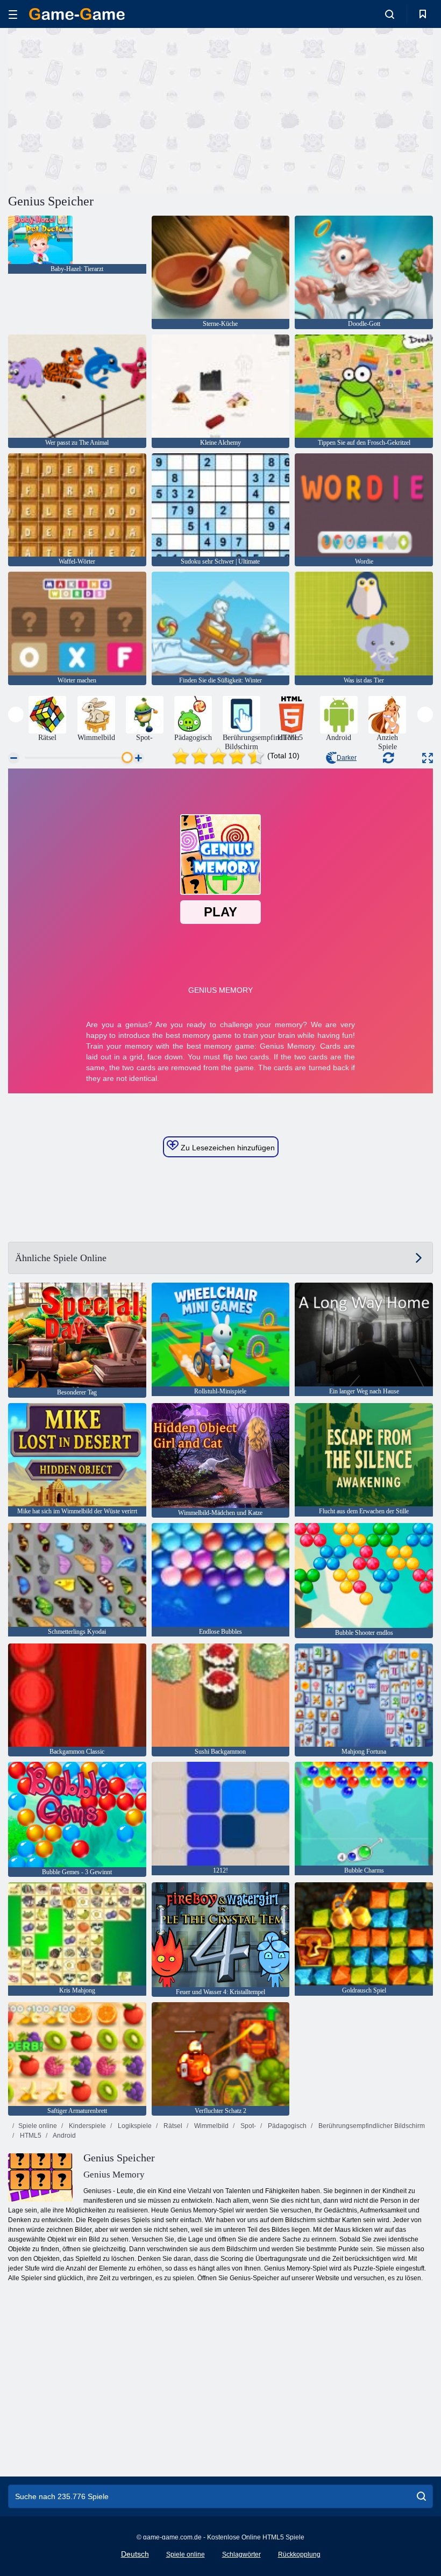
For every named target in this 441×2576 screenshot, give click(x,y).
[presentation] (16, 714)
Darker (347, 758)
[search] (421, 2496)
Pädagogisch (286, 2126)
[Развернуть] (428, 758)
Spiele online (38, 2126)
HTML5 (30, 2136)
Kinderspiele (87, 2126)
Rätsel (172, 2126)
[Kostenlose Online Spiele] (77, 14)
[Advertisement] (115, 109)
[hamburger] (13, 14)
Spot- (247, 2126)
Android (64, 2136)
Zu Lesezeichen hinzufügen (227, 1148)
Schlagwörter (241, 2554)
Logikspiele (134, 2126)
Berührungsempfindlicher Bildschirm (371, 2126)
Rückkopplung (299, 2554)
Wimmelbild (211, 2126)
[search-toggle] (390, 14)
